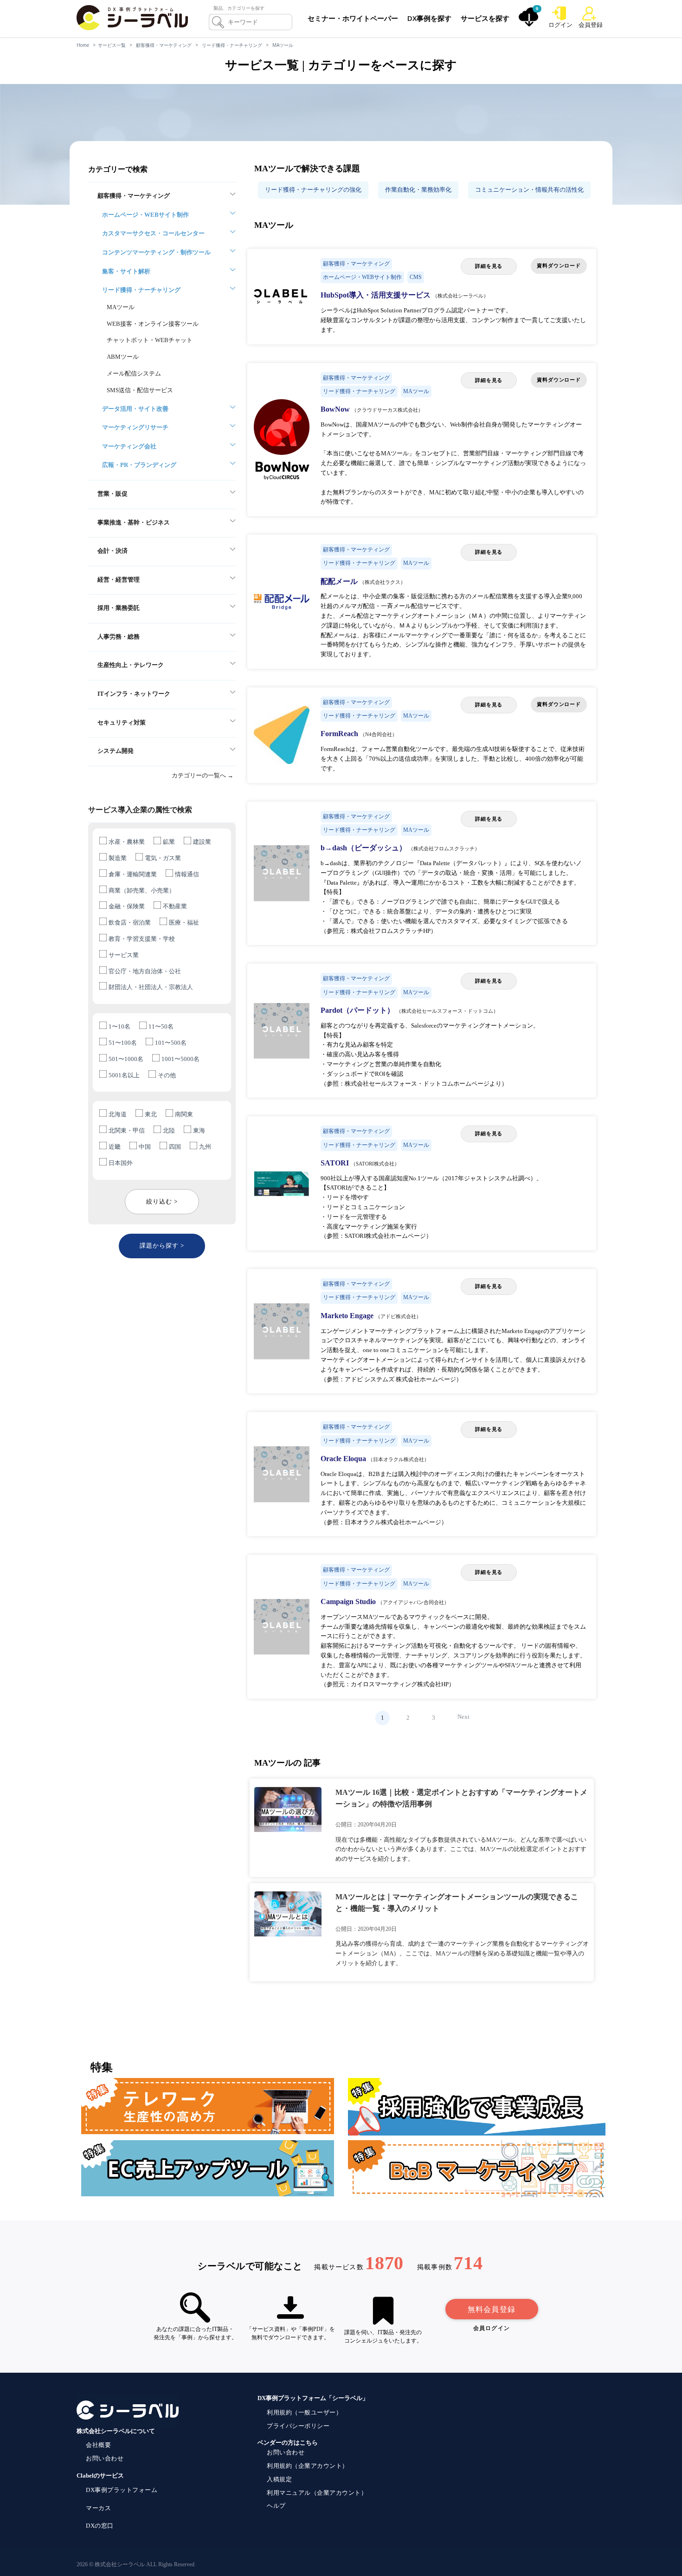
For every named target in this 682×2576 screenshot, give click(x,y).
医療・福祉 (184, 922)
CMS (416, 277)
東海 (199, 1130)
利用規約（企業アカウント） (308, 2466)
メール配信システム (134, 373)
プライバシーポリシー (298, 2426)
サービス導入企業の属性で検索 (140, 810)
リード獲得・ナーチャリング (232, 45)
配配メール (340, 581)
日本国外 (121, 1163)
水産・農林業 (127, 842)
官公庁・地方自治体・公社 (145, 971)
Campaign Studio (349, 1602)
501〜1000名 (126, 1059)
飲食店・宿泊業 (130, 922)
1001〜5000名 (180, 1059)
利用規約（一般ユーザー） (304, 2412)
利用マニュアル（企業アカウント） (317, 2493)
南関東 (184, 1114)
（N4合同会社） (379, 734)
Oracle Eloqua (344, 1459)
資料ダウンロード (559, 265)
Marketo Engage (348, 1316)
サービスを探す (485, 18)
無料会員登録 (492, 2309)
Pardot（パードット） (358, 1010)
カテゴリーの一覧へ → (203, 775)
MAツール (283, 45)
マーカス (98, 2508)
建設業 (202, 842)
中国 (145, 1147)
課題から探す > (162, 1246)
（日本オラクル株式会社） (399, 1459)
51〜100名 (123, 1043)
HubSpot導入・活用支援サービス (376, 295)
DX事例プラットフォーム (122, 2490)
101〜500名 (171, 1043)
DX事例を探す (429, 18)
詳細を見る (489, 266)
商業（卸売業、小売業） (142, 890)
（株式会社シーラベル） (460, 296)
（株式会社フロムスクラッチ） (444, 848)
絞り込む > (162, 1201)
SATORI (336, 1163)
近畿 (115, 1147)
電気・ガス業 (163, 858)
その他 (167, 1075)
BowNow (336, 409)
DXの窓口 (100, 2526)
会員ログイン (492, 2328)
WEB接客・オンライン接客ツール (153, 324)
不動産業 (175, 906)
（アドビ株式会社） (398, 1316)
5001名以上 (124, 1075)
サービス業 (124, 955)
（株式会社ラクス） (383, 582)
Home (83, 45)
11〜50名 (161, 1026)
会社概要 (98, 2445)
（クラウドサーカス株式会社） (387, 410)
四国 (175, 1147)
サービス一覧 (112, 45)
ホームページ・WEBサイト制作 (362, 277)
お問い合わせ (105, 2458)
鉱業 (169, 842)
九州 (205, 1147)
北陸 (169, 1130)
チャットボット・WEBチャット (150, 340)
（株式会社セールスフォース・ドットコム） (447, 1011)
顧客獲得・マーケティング (164, 45)
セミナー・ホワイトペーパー (353, 18)
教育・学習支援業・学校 (142, 939)
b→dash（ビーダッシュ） (364, 848)
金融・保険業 (127, 906)
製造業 (118, 858)
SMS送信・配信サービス (140, 390)
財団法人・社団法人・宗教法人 (151, 987)
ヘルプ (276, 2506)
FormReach (340, 734)
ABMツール (123, 357)
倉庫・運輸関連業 (133, 874)
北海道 (118, 1114)
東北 (151, 1114)
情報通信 (187, 874)
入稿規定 (279, 2479)
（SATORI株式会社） (375, 1164)
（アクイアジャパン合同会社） (413, 1602)
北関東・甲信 (127, 1130)
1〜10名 (119, 1026)
